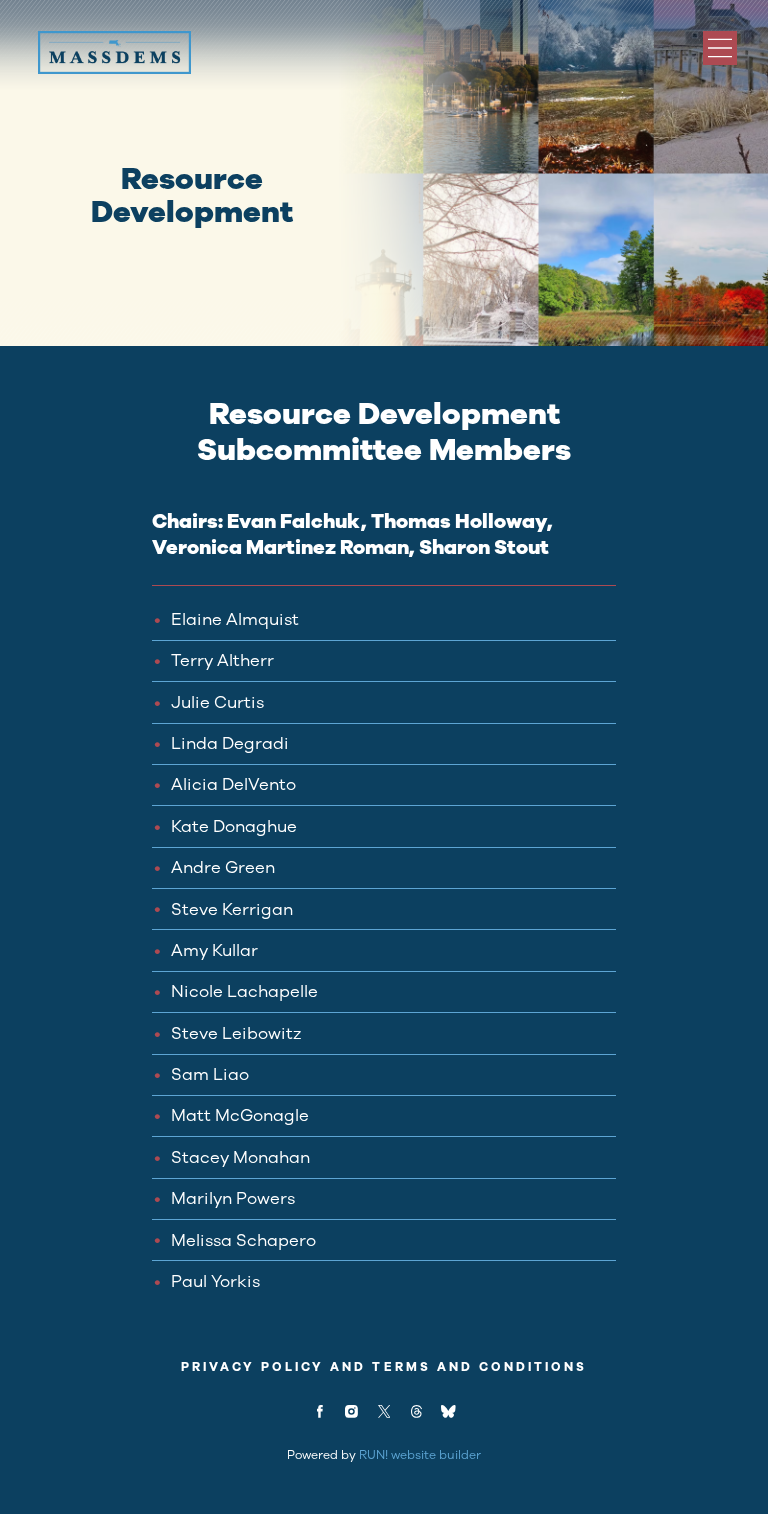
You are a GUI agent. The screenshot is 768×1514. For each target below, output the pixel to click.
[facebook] (319, 1411)
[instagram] (352, 1411)
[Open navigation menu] (720, 48)
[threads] (416, 1411)
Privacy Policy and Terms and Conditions (384, 1367)
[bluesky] (448, 1411)
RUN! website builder (420, 1455)
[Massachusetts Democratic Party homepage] (114, 52)
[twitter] (384, 1411)
